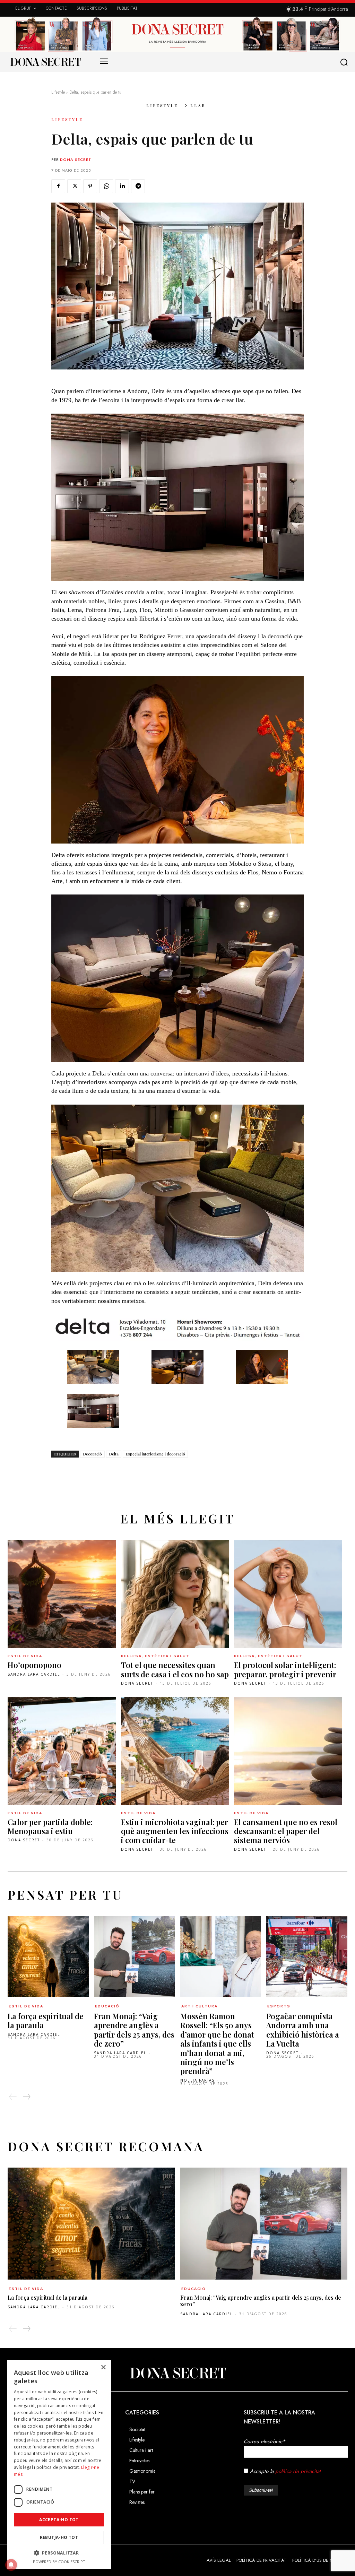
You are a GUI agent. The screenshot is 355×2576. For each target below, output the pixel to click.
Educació (107, 2006)
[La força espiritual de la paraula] (48, 1956)
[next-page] (26, 2097)
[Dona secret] (45, 62)
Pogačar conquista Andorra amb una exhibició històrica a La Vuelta (303, 2030)
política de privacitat (298, 2471)
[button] (345, 62)
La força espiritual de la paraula (46, 2021)
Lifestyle (58, 92)
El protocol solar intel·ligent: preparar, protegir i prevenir (285, 1669)
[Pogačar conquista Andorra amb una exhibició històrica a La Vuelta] (307, 1956)
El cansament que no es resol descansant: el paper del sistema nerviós (286, 1831)
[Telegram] (138, 186)
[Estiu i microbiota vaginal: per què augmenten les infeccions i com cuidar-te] (175, 1751)
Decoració (92, 1454)
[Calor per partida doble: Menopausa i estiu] (62, 1751)
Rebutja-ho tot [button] (59, 2537)
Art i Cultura (200, 2006)
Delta (114, 1454)
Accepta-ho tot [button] (59, 2520)
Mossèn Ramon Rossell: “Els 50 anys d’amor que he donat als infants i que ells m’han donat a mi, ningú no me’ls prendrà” (217, 2043)
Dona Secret (76, 159)
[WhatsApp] (106, 186)
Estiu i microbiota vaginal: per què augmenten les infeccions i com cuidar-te (175, 1831)
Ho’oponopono (34, 1665)
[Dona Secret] (177, 2373)
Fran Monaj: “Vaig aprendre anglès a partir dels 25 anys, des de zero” (134, 2030)
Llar (198, 105)
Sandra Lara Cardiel (34, 1674)
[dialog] (59, 2465)
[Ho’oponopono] (62, 1594)
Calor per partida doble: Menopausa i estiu (50, 1826)
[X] (74, 186)
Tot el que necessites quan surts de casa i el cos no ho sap (175, 1669)
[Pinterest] (90, 186)
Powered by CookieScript (59, 2562)
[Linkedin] (122, 186)
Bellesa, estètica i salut (155, 1656)
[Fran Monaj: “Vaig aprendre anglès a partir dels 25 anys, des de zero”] (135, 1956)
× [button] (103, 2367)
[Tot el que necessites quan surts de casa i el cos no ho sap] (175, 1594)
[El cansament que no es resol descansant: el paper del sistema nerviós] (288, 1751)
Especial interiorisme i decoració (155, 1454)
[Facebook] (58, 186)
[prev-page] (13, 2097)
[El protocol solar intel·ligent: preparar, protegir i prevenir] (288, 1594)
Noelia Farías (197, 2080)
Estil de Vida (25, 1656)
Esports (279, 2006)
